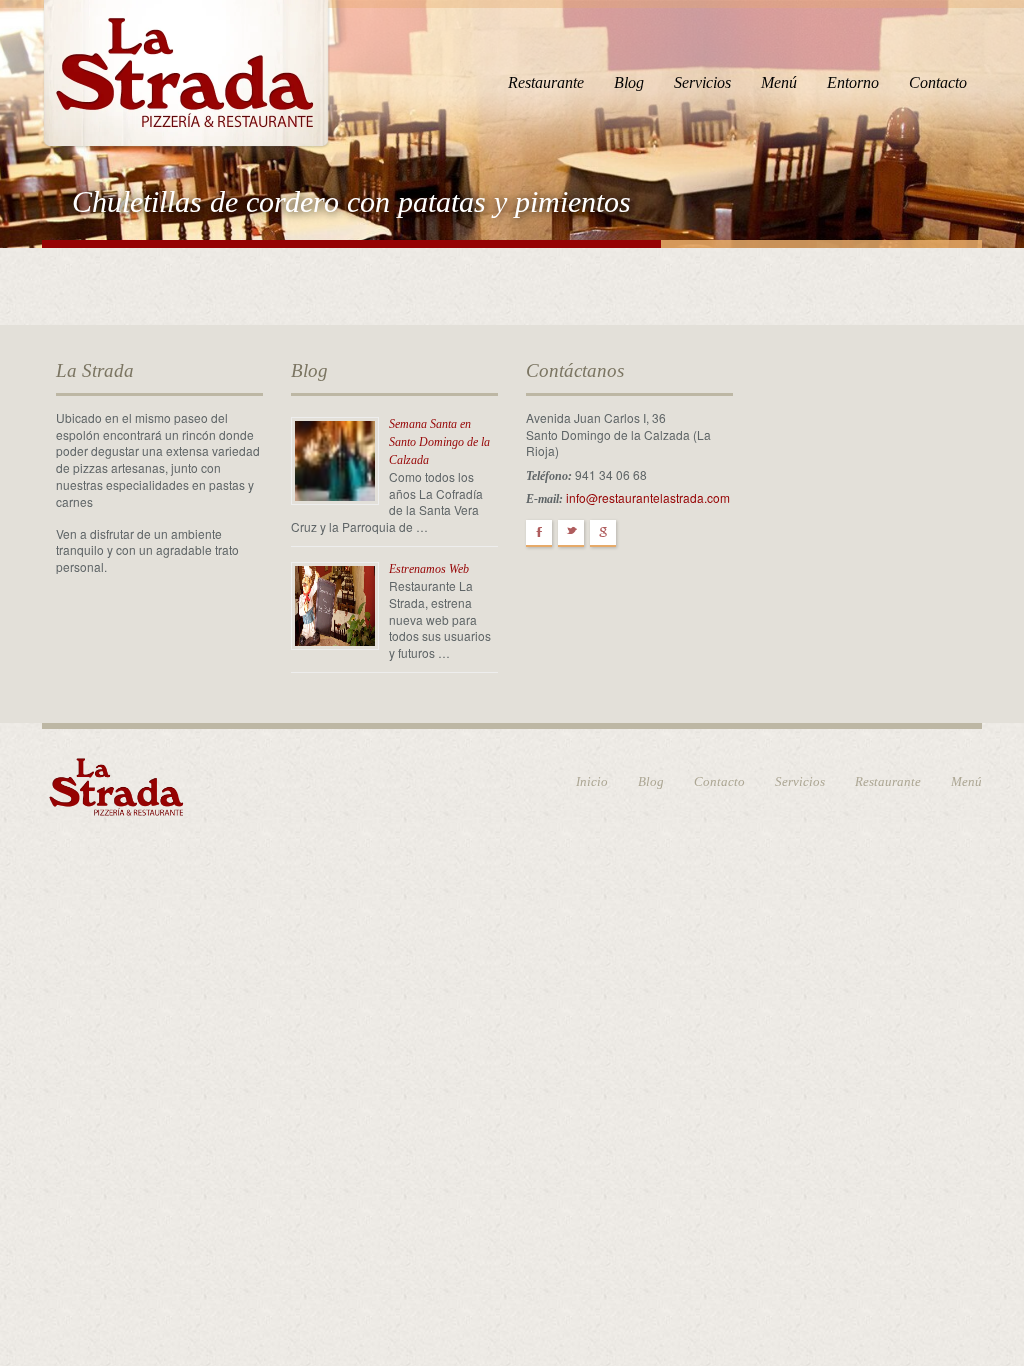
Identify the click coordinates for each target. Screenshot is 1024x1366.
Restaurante (546, 82)
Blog (629, 82)
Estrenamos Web (429, 569)
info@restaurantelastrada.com (648, 497)
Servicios (702, 82)
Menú (779, 82)
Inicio (592, 781)
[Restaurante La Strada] (186, 70)
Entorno (853, 82)
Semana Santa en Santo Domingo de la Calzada (439, 442)
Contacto (938, 82)
